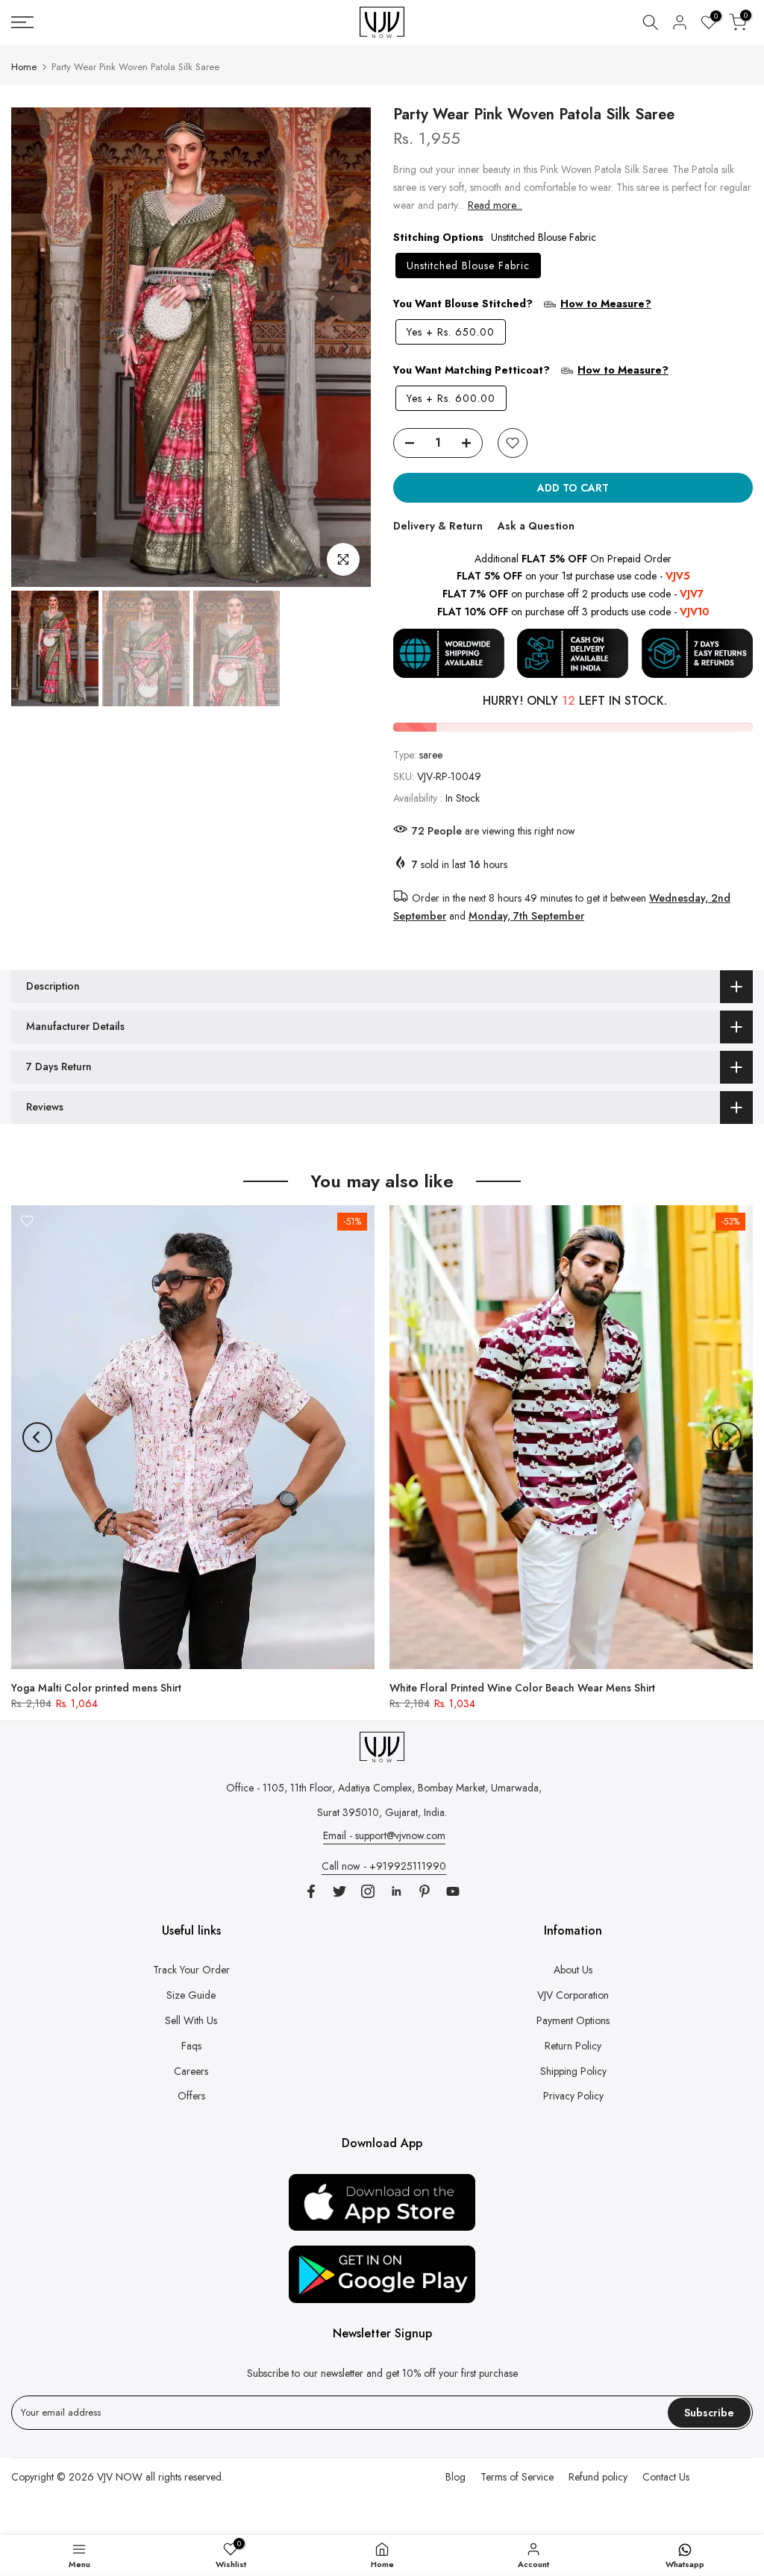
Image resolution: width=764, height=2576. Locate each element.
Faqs (191, 2046)
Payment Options (573, 2020)
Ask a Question (536, 526)
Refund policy (598, 2477)
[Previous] (37, 347)
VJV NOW (120, 2477)
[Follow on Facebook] (311, 1891)
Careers (191, 2071)
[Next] (345, 347)
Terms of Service (517, 2477)
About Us (573, 1970)
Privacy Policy (573, 2096)
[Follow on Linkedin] (396, 1891)
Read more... (495, 205)
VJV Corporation (573, 1995)
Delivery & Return (438, 526)
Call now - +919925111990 (384, 1866)
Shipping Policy (573, 2071)
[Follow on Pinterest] (425, 1891)
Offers (191, 2096)
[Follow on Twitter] (339, 1891)
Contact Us (666, 2477)
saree (431, 755)
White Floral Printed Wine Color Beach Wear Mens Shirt (522, 1688)
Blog (455, 2477)
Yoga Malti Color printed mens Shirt (96, 1688)
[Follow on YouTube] (453, 1891)
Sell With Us (191, 2020)
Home (24, 67)
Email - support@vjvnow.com (384, 1835)
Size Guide (191, 1995)
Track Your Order (191, 1970)
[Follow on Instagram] (368, 1891)
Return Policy (573, 2046)
